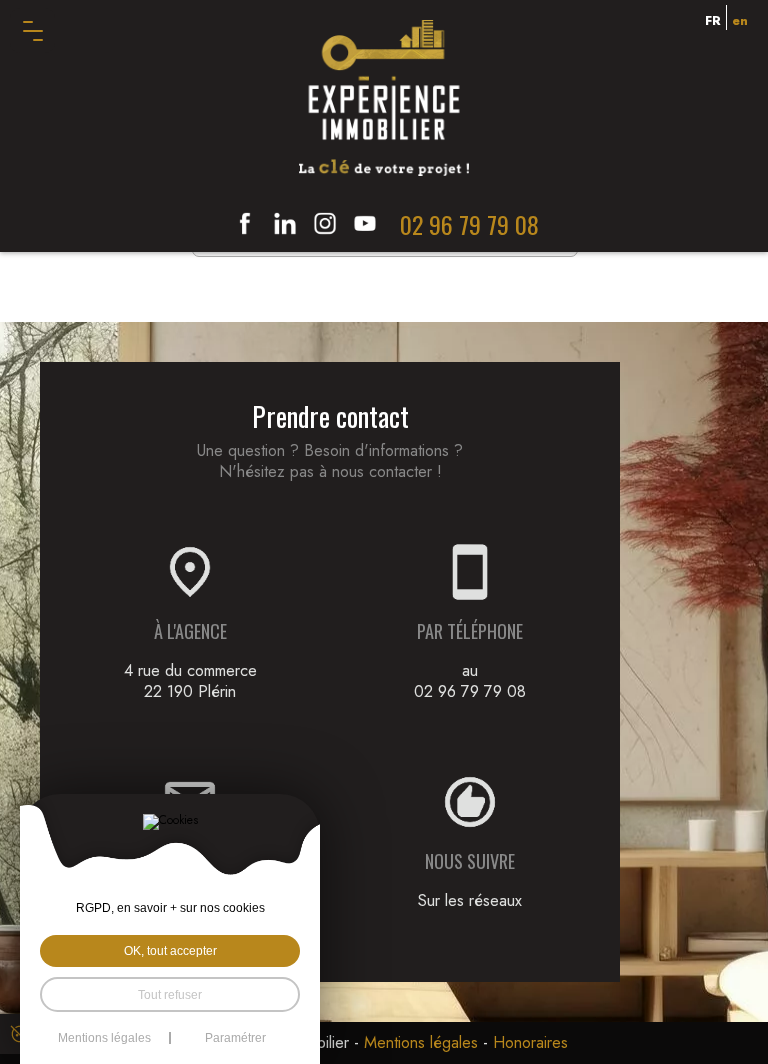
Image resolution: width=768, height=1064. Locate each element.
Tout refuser (170, 994)
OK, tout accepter (170, 950)
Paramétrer (235, 1038)
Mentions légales (421, 1042)
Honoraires (530, 1042)
